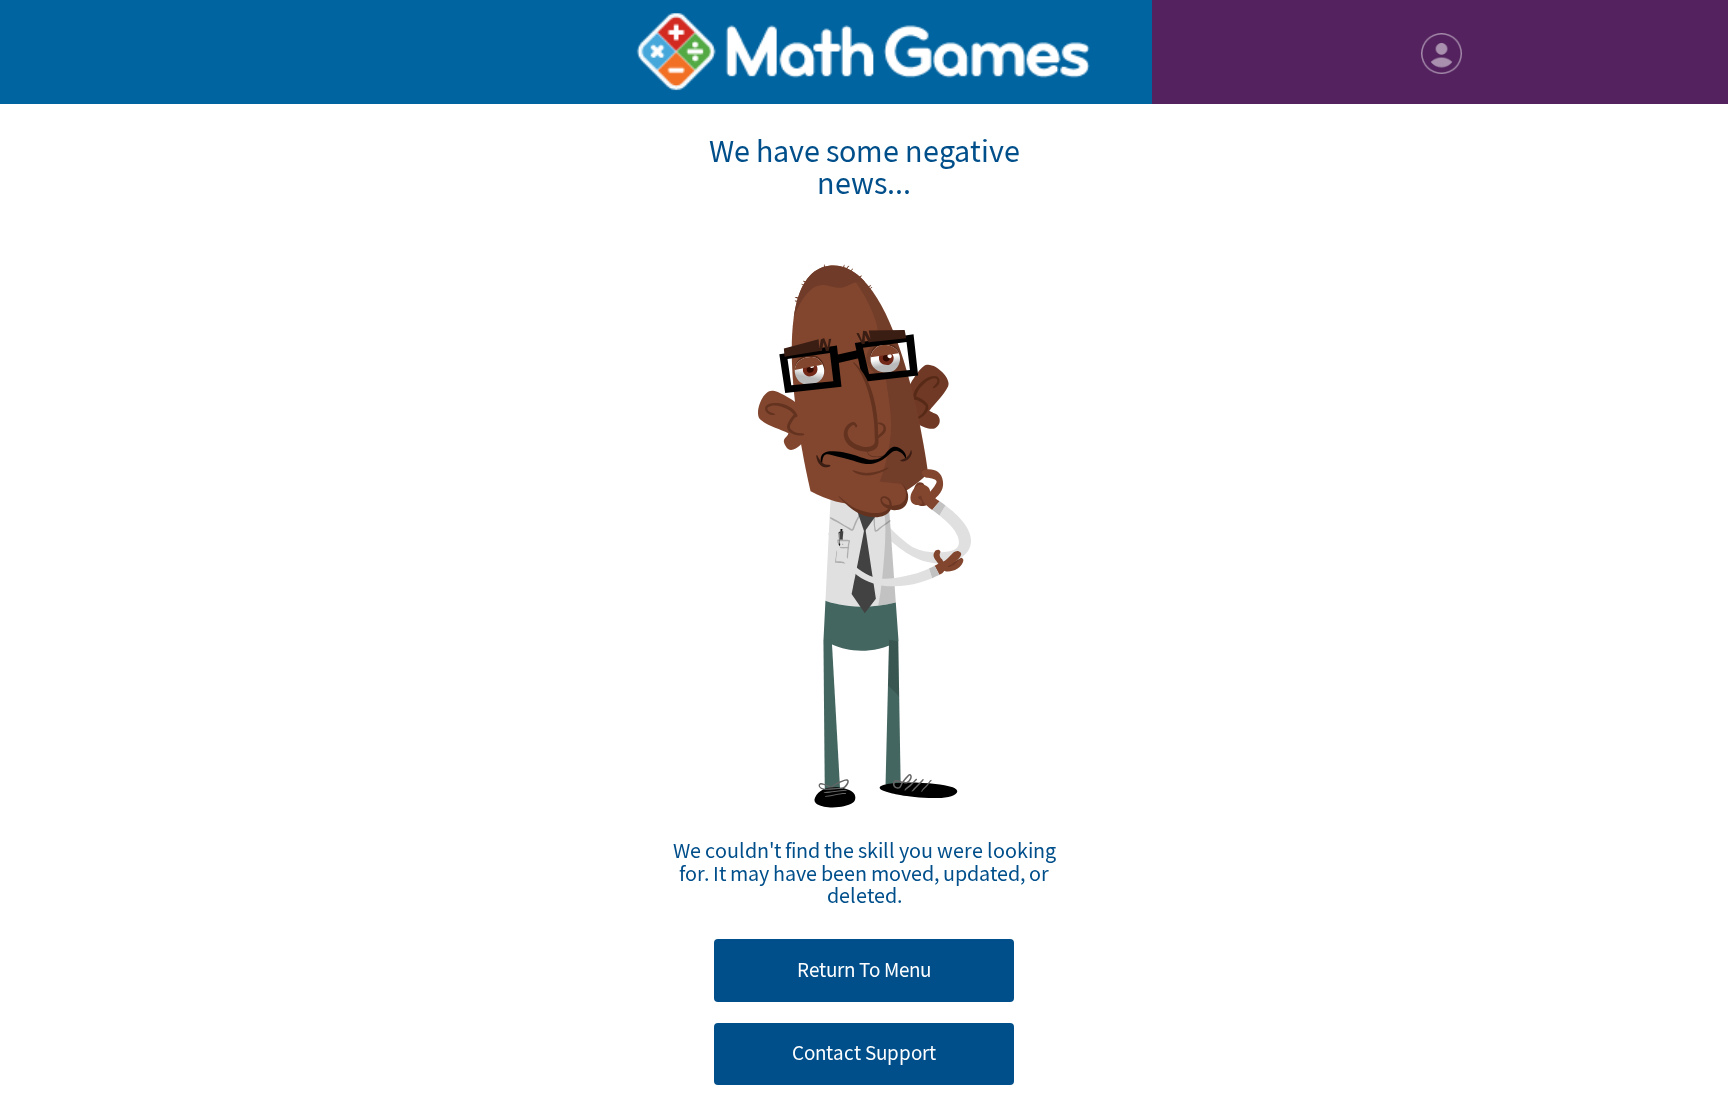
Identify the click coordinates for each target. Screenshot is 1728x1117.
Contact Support (864, 1053)
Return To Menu (864, 970)
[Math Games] (864, 52)
